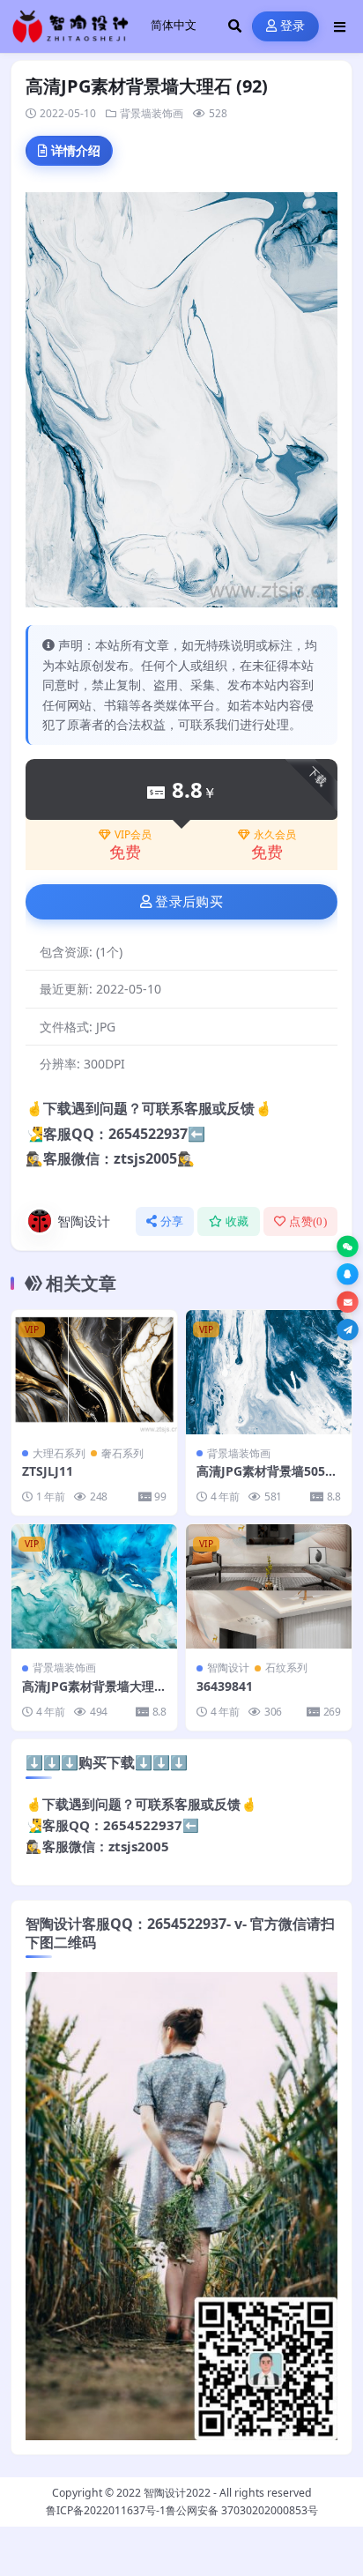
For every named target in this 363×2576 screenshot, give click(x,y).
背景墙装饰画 (152, 113)
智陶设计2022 (177, 2493)
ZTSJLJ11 (48, 1471)
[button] (348, 1247)
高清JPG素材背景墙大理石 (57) (94, 1694)
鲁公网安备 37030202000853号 (242, 2510)
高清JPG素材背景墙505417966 (268, 1479)
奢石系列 (122, 1453)
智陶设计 (84, 1221)
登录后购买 (189, 902)
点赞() (308, 1221)
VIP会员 (133, 835)
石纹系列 (286, 1668)
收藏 (237, 1221)
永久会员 (275, 835)
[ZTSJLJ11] (94, 1372)
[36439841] (269, 1586)
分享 (172, 1221)
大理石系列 (59, 1453)
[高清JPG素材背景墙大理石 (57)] (94, 1586)
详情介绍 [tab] (76, 150)
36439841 (225, 1686)
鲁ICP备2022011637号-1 (106, 2510)
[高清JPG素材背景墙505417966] (269, 1372)
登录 (293, 26)
